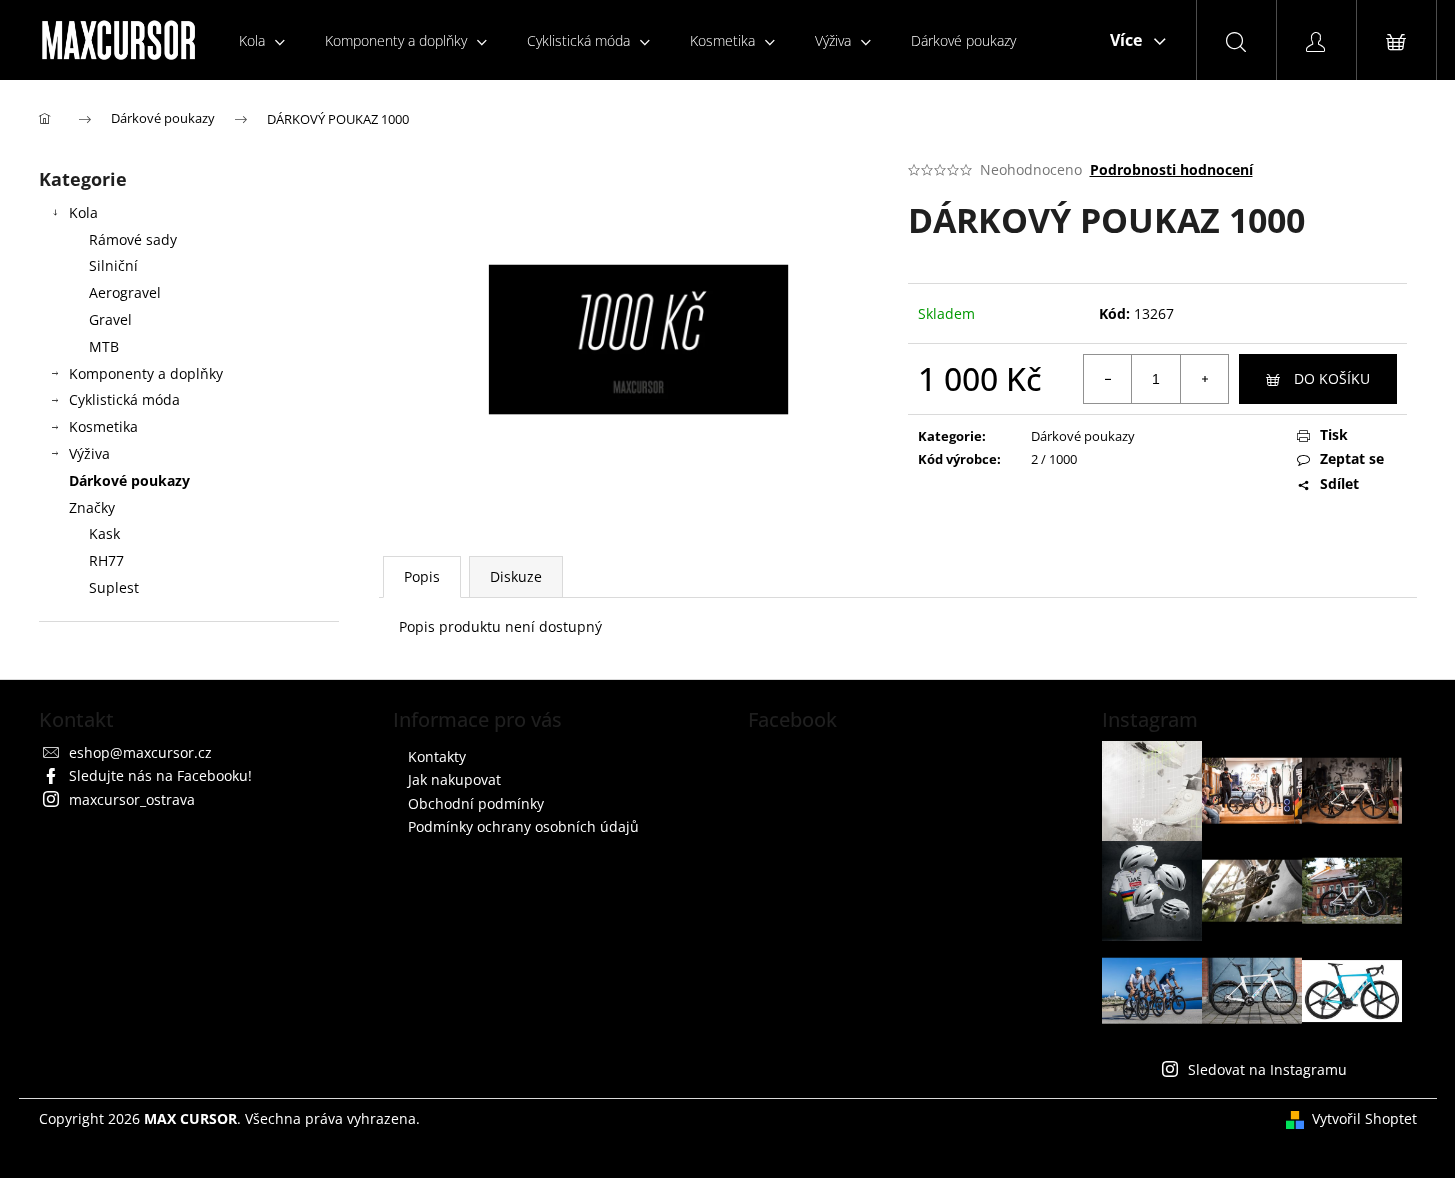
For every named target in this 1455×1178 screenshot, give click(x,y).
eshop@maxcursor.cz (140, 752)
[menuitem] (262, 40)
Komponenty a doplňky (146, 373)
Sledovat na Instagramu (1267, 1069)
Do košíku (1332, 378)
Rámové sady (133, 239)
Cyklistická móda (124, 399)
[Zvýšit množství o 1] (1204, 379)
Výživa (89, 453)
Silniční (113, 265)
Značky (92, 507)
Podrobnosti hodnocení (1171, 169)
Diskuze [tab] (516, 576)
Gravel (110, 319)
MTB (104, 346)
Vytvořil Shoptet (1364, 1118)
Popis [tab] (422, 576)
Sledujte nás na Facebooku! (160, 775)
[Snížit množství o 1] (1108, 379)
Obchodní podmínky (476, 803)
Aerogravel (125, 292)
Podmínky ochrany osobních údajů (523, 826)
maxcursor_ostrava (132, 799)
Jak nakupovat (454, 779)
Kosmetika (103, 426)
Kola (83, 212)
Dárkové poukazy (129, 480)
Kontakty (437, 756)
